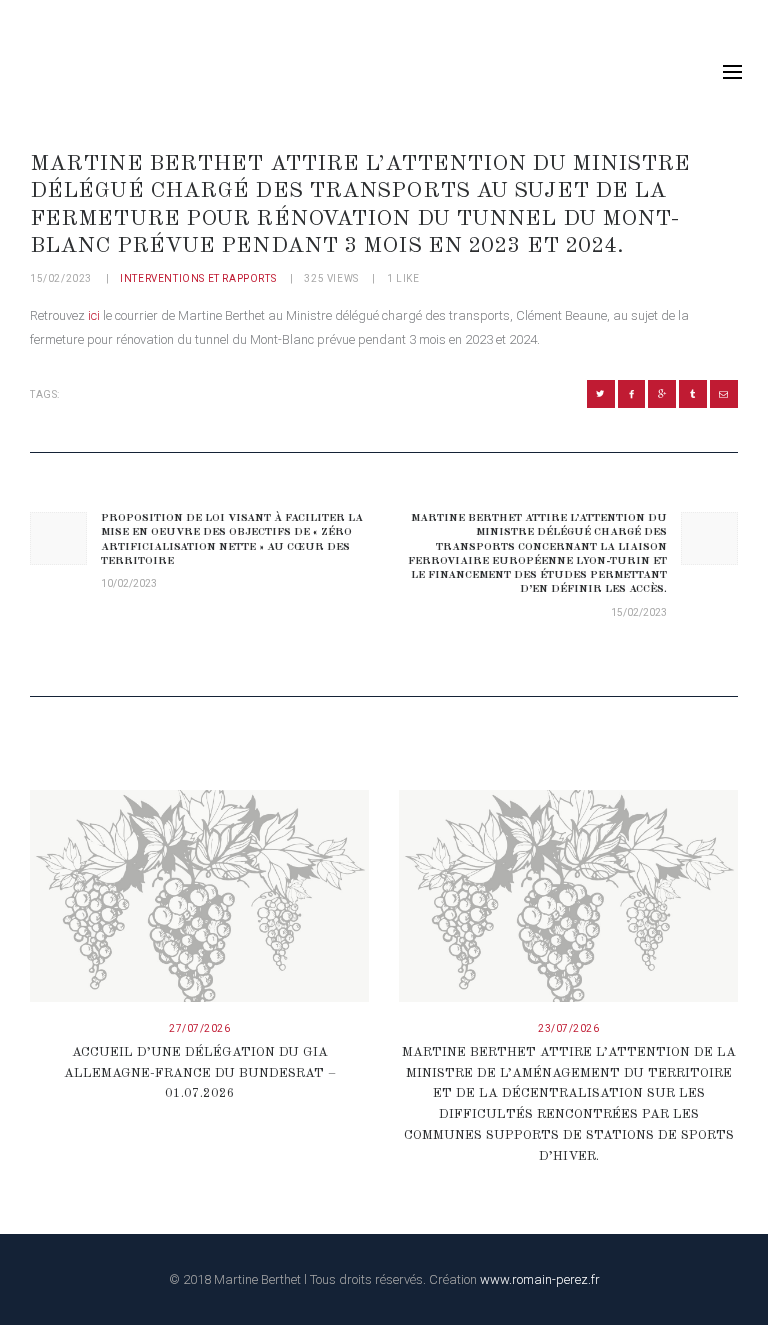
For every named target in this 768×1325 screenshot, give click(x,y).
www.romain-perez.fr (540, 1279)
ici (94, 315)
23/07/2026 (568, 1028)
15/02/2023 (61, 278)
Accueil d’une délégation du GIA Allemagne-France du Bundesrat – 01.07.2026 (200, 1073)
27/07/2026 (199, 1028)
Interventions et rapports (198, 278)
